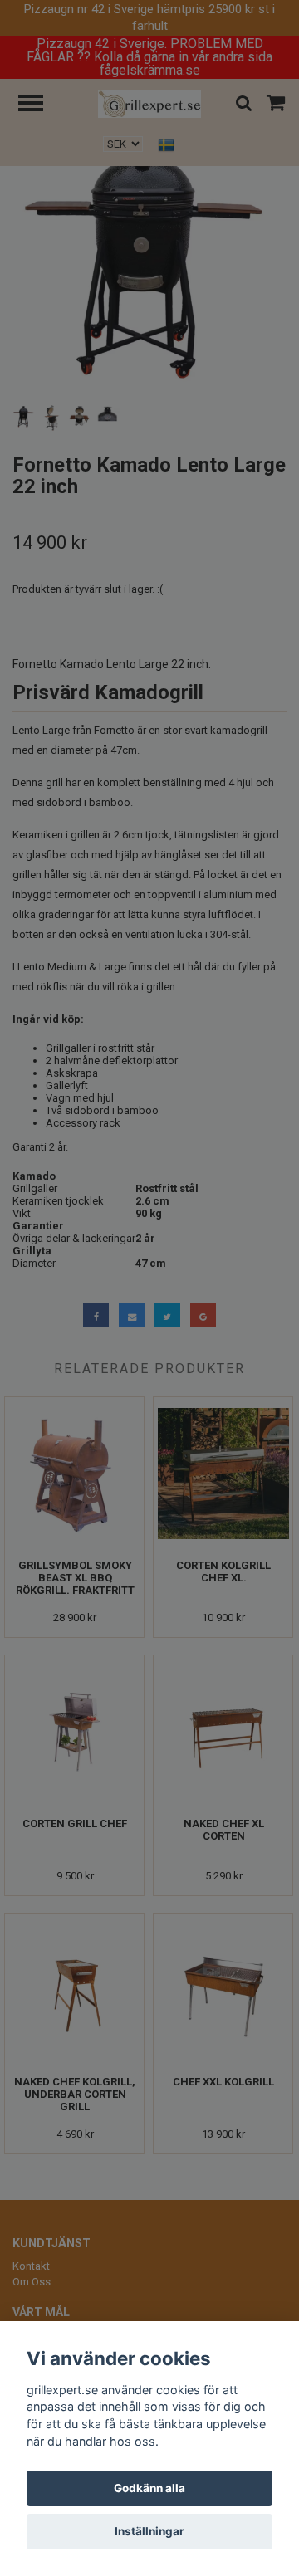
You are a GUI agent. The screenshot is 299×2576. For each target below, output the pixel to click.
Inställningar (149, 2531)
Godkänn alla (149, 2488)
